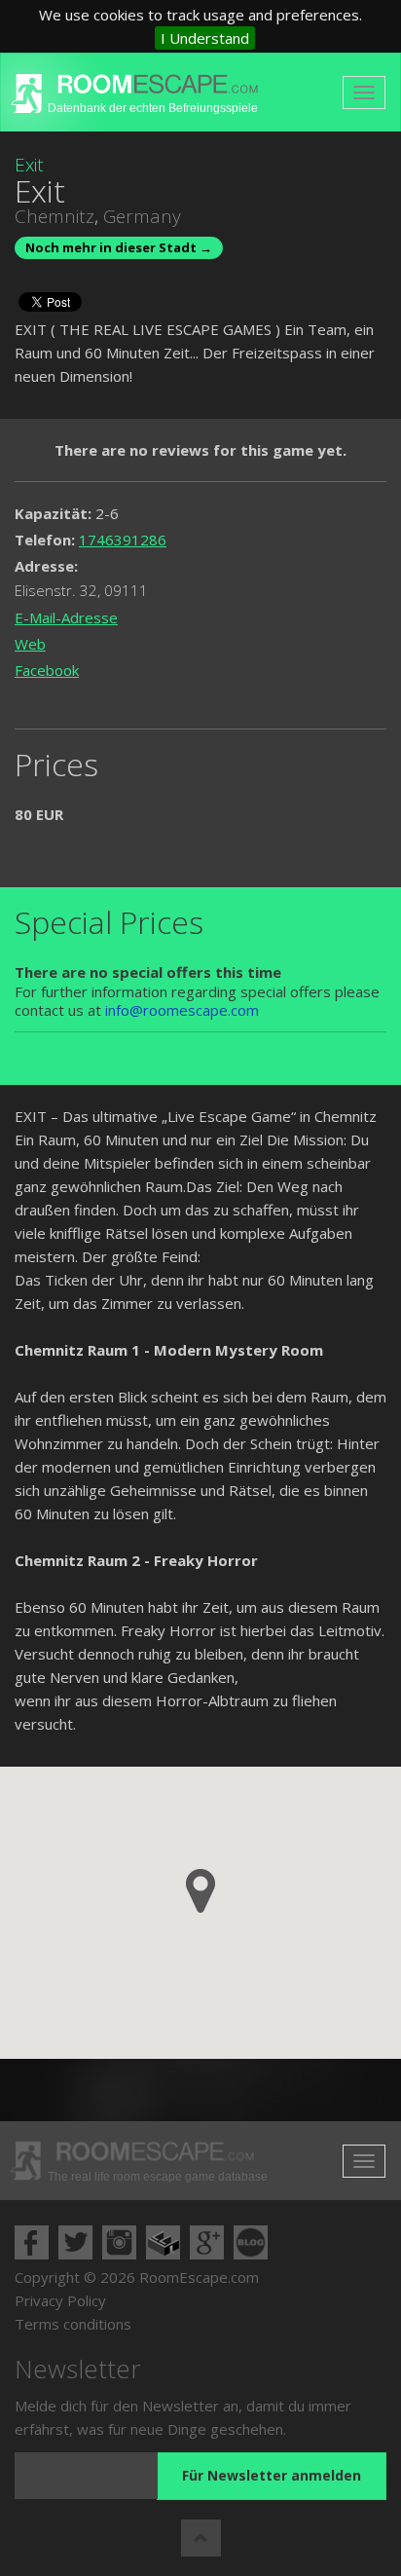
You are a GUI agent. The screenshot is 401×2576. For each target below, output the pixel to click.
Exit (29, 165)
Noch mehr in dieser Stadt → (119, 247)
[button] (200, 1891)
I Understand (205, 38)
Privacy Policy (60, 2300)
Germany (142, 216)
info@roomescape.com (182, 1010)
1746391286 (123, 540)
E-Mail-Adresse (66, 617)
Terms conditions (73, 2324)
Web (30, 644)
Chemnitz (55, 216)
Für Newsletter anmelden (272, 2475)
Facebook (47, 670)
